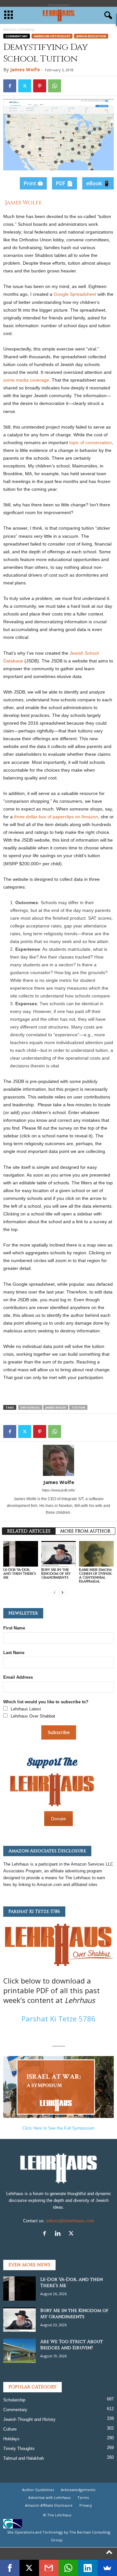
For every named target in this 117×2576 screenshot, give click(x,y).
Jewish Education (91, 36)
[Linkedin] (59, 2234)
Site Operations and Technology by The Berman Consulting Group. (59, 2536)
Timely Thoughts (19, 2449)
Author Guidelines (38, 2490)
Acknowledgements (78, 2490)
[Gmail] (49, 2568)
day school (30, 1407)
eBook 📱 (98, 183)
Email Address (18, 1677)
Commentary (17, 36)
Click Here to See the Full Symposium (58, 2128)
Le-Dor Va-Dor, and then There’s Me (20, 1574)
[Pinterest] (40, 86)
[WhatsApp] (55, 86)
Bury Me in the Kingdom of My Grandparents (56, 1574)
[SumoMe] (107, 2568)
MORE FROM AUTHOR (85, 1531)
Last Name (14, 1653)
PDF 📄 (65, 183)
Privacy (86, 2505)
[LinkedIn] (88, 2568)
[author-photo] (58, 1460)
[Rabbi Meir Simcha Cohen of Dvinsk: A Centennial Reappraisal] (96, 1554)
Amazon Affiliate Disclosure (49, 2505)
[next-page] (62, 1592)
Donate (58, 1819)
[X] (72, 2234)
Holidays (11, 2439)
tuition (78, 1407)
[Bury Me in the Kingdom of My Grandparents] (59, 1554)
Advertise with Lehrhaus (49, 2497)
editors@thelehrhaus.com (70, 2221)
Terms (83, 2497)
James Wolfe (25, 69)
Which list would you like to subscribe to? (46, 1702)
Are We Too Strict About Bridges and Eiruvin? (72, 2345)
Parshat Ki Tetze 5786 (58, 2018)
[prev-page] (55, 1592)
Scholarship (14, 2400)
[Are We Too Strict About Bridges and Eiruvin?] (19, 2351)
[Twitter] (25, 86)
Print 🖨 (33, 183)
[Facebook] (10, 86)
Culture (10, 2429)
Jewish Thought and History (29, 2419)
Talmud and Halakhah (24, 2458)
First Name (14, 1628)
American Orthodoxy (52, 36)
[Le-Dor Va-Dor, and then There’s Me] (21, 1554)
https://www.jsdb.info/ (58, 1490)
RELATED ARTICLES (29, 1531)
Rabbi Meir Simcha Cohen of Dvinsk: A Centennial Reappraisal (96, 1575)
